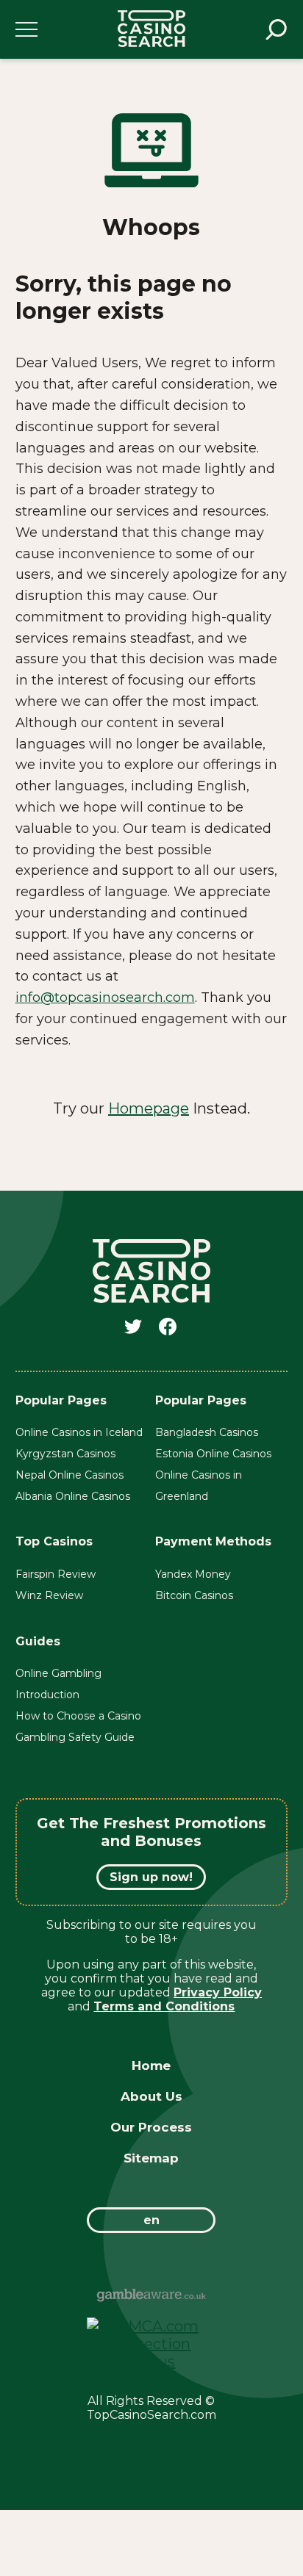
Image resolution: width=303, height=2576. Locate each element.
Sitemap (151, 2158)
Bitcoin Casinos (194, 1595)
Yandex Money (193, 1574)
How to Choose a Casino (78, 1716)
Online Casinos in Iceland (79, 1432)
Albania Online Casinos (73, 1496)
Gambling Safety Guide (75, 1737)
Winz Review (49, 1595)
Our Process (151, 2127)
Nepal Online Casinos (69, 1475)
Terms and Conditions (164, 2006)
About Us (151, 2096)
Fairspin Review (56, 1574)
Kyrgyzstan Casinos (65, 1454)
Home (151, 2066)
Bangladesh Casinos (207, 1432)
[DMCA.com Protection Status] (151, 2362)
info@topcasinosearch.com (105, 997)
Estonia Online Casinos (213, 1454)
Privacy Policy (218, 1992)
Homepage (149, 1108)
